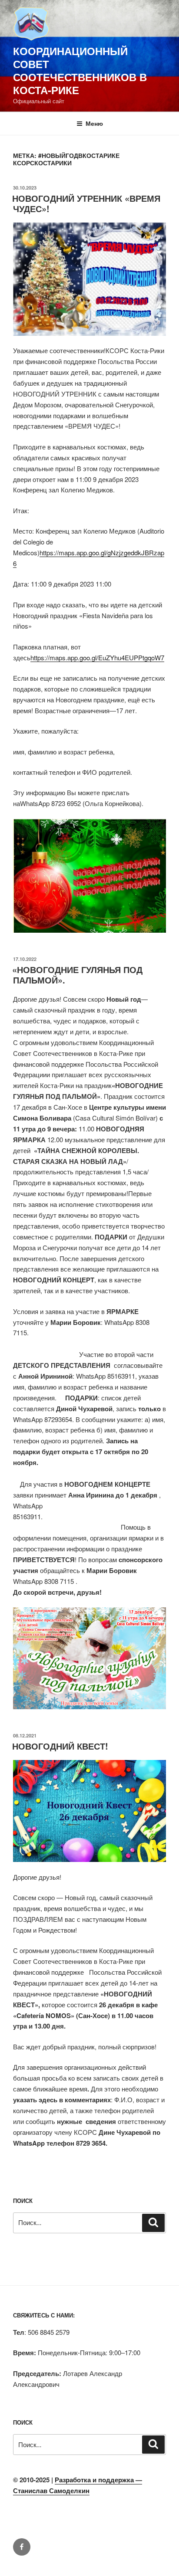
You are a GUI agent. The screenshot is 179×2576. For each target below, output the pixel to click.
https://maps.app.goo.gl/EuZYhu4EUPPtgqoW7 (97, 657)
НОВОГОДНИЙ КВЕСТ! (60, 1746)
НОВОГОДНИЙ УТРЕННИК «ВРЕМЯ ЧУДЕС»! (86, 203)
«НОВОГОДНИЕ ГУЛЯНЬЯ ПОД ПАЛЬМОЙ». (77, 975)
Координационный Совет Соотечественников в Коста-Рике (80, 70)
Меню (94, 123)
